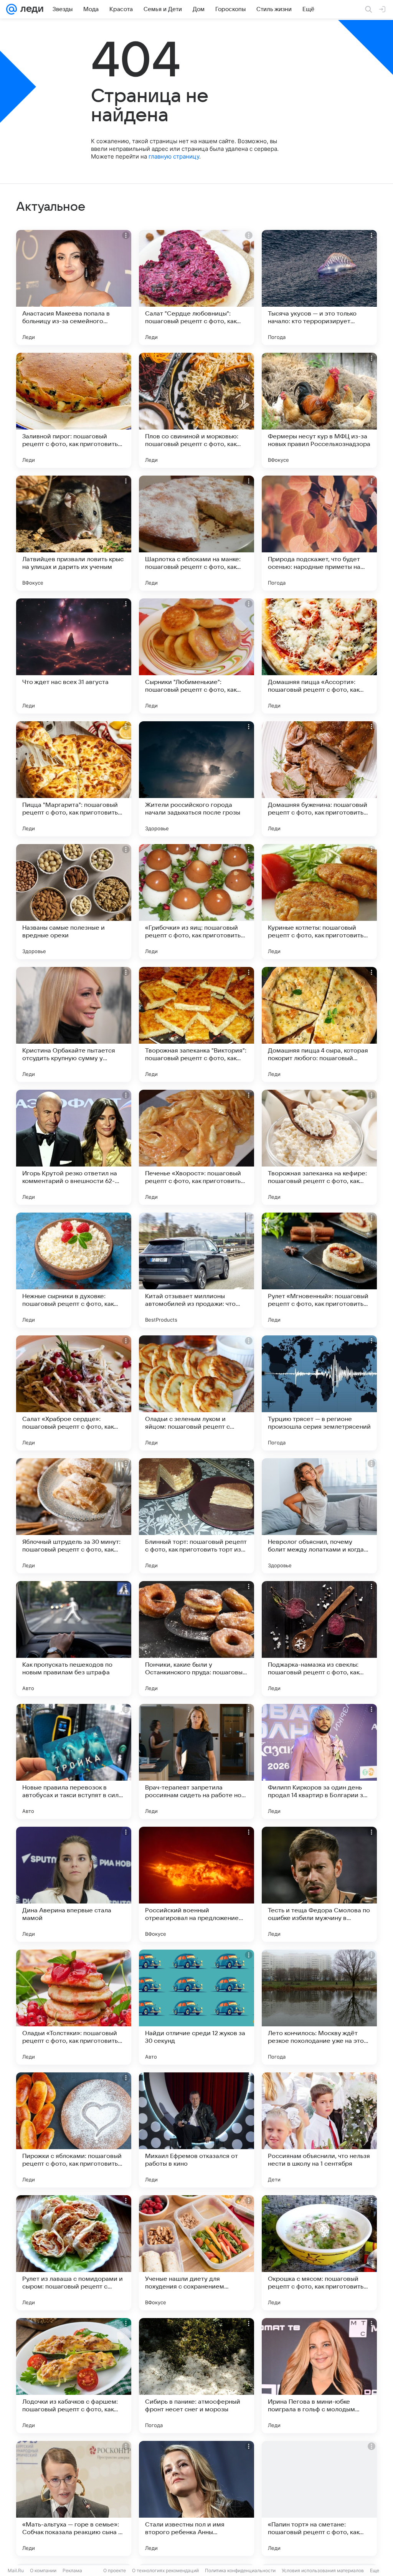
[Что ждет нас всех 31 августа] (74, 656)
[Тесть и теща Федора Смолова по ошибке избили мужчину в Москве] (319, 1884)
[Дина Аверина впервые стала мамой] (74, 1884)
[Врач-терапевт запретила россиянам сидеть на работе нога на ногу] (196, 1761)
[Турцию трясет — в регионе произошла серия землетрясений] (319, 1393)
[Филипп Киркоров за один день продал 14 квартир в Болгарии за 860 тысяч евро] (319, 1761)
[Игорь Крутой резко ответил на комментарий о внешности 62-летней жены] (74, 1147)
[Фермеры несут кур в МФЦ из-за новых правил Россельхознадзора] (319, 410)
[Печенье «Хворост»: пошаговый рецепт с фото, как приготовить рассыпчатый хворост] (196, 1147)
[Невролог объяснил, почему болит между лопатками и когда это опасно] (319, 1516)
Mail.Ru (16, 2570)
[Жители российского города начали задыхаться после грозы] (196, 779)
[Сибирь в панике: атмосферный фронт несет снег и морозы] (196, 2376)
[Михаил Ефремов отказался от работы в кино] (196, 2130)
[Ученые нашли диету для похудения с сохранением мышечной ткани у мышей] (196, 2253)
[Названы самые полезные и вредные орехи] (74, 902)
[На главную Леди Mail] (30, 9)
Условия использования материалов (323, 2570)
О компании (43, 2570)
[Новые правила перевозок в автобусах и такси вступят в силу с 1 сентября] (74, 1761)
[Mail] (12, 9)
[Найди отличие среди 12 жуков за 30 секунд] (196, 2007)
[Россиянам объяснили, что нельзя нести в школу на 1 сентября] (319, 2130)
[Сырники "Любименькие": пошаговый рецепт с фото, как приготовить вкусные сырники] (196, 656)
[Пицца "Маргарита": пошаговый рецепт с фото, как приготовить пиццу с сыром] (74, 779)
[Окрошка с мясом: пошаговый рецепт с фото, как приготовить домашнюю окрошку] (319, 2253)
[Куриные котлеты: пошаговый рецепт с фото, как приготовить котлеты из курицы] (319, 902)
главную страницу (174, 156)
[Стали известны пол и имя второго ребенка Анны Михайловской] (196, 2498)
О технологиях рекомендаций (165, 2570)
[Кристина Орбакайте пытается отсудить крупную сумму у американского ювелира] (74, 1024)
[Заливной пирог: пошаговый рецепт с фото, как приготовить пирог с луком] (74, 410)
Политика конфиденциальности (240, 2570)
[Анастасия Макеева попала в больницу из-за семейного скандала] (74, 288)
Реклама (72, 2570)
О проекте (115, 2570)
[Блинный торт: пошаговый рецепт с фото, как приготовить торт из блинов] (196, 1516)
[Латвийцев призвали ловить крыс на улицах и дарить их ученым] (74, 533)
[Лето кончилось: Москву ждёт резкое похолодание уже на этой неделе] (319, 2007)
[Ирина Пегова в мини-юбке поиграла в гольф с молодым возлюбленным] (319, 2376)
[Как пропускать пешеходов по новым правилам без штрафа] (74, 1639)
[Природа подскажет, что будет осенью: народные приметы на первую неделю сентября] (319, 533)
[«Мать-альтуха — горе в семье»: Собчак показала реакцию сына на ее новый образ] (74, 2498)
